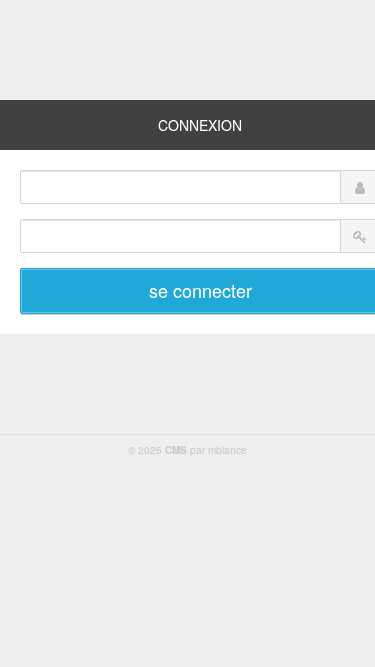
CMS (176, 450)
